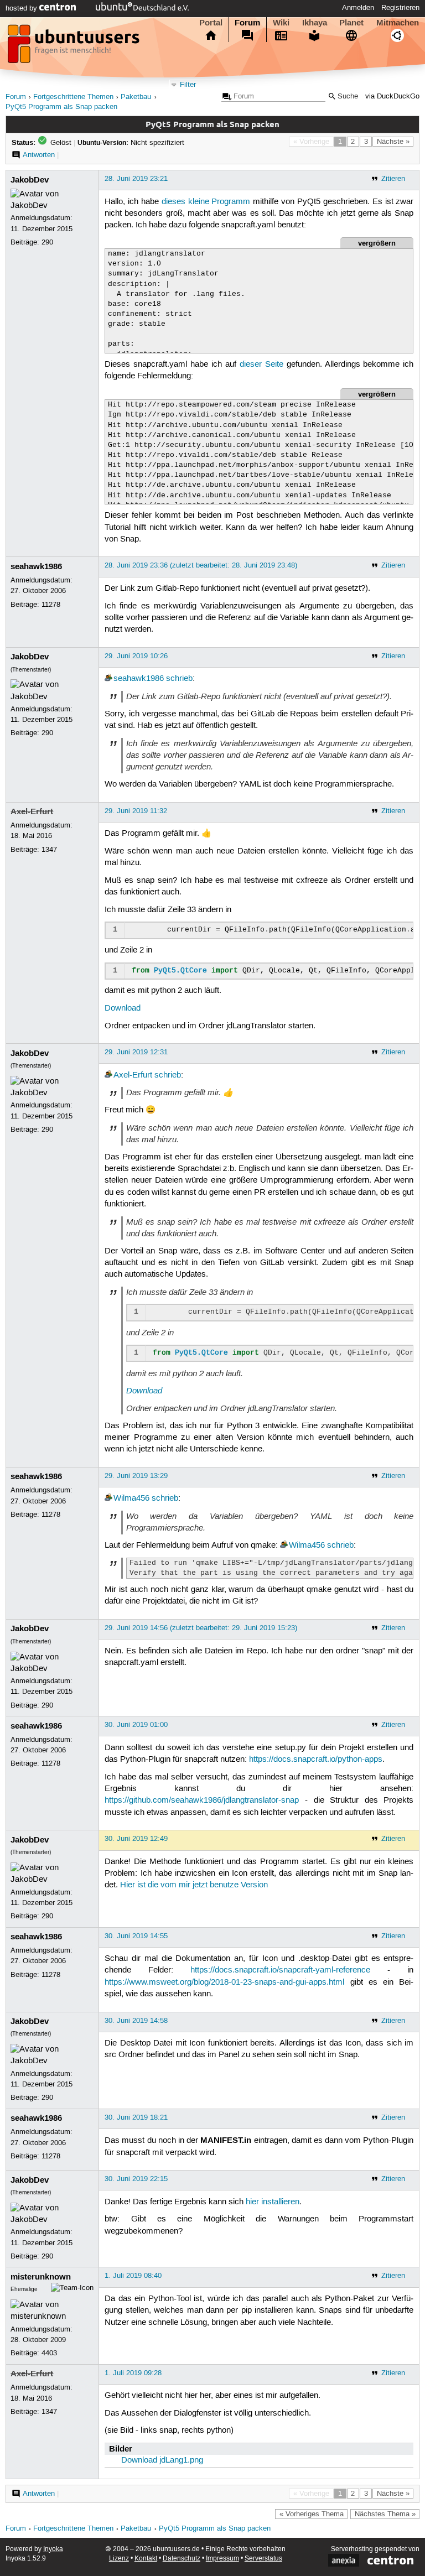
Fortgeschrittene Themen (73, 97)
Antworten (39, 155)
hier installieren (273, 2202)
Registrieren (400, 8)
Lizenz (119, 2559)
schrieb (179, 679)
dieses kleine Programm (206, 202)
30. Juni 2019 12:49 (136, 1839)
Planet (351, 23)
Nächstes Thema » (385, 2514)
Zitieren (393, 179)
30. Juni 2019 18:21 (136, 2117)
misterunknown (41, 2277)
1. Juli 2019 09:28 (133, 2373)
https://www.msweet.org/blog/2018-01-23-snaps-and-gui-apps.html (224, 1982)
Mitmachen (398, 23)
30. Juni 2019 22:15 (136, 2179)
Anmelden (358, 8)
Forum (247, 23)
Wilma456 (131, 1498)
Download (123, 1008)
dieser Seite (261, 365)
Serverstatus (263, 2559)
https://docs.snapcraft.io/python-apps (316, 1760)
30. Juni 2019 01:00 (136, 1725)
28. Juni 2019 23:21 (136, 179)
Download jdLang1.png (162, 2460)
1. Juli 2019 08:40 (133, 2276)
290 (47, 242)
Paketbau (136, 97)
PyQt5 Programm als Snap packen (61, 107)
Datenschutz (182, 2559)
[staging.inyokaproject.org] (75, 47)
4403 (49, 2353)
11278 (51, 605)
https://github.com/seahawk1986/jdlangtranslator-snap (202, 1800)
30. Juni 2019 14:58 (136, 2021)
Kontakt (146, 2559)
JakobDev (30, 180)
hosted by (22, 8)
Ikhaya (315, 23)
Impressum (222, 2559)
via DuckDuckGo (392, 97)
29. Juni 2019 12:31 (136, 1052)
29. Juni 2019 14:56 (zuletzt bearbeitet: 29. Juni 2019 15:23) (201, 1628)
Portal (211, 23)
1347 (49, 850)
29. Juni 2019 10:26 (136, 656)
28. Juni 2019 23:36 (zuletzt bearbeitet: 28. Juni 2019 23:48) (201, 565)
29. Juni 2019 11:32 (136, 811)
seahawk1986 (36, 566)
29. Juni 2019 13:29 (136, 1476)
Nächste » (393, 142)
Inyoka (53, 2549)
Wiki (281, 23)
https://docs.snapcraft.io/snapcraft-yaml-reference (280, 1970)
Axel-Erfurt (32, 811)
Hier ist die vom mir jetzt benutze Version (194, 1885)
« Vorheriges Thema (312, 2514)
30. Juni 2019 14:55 (136, 1936)
